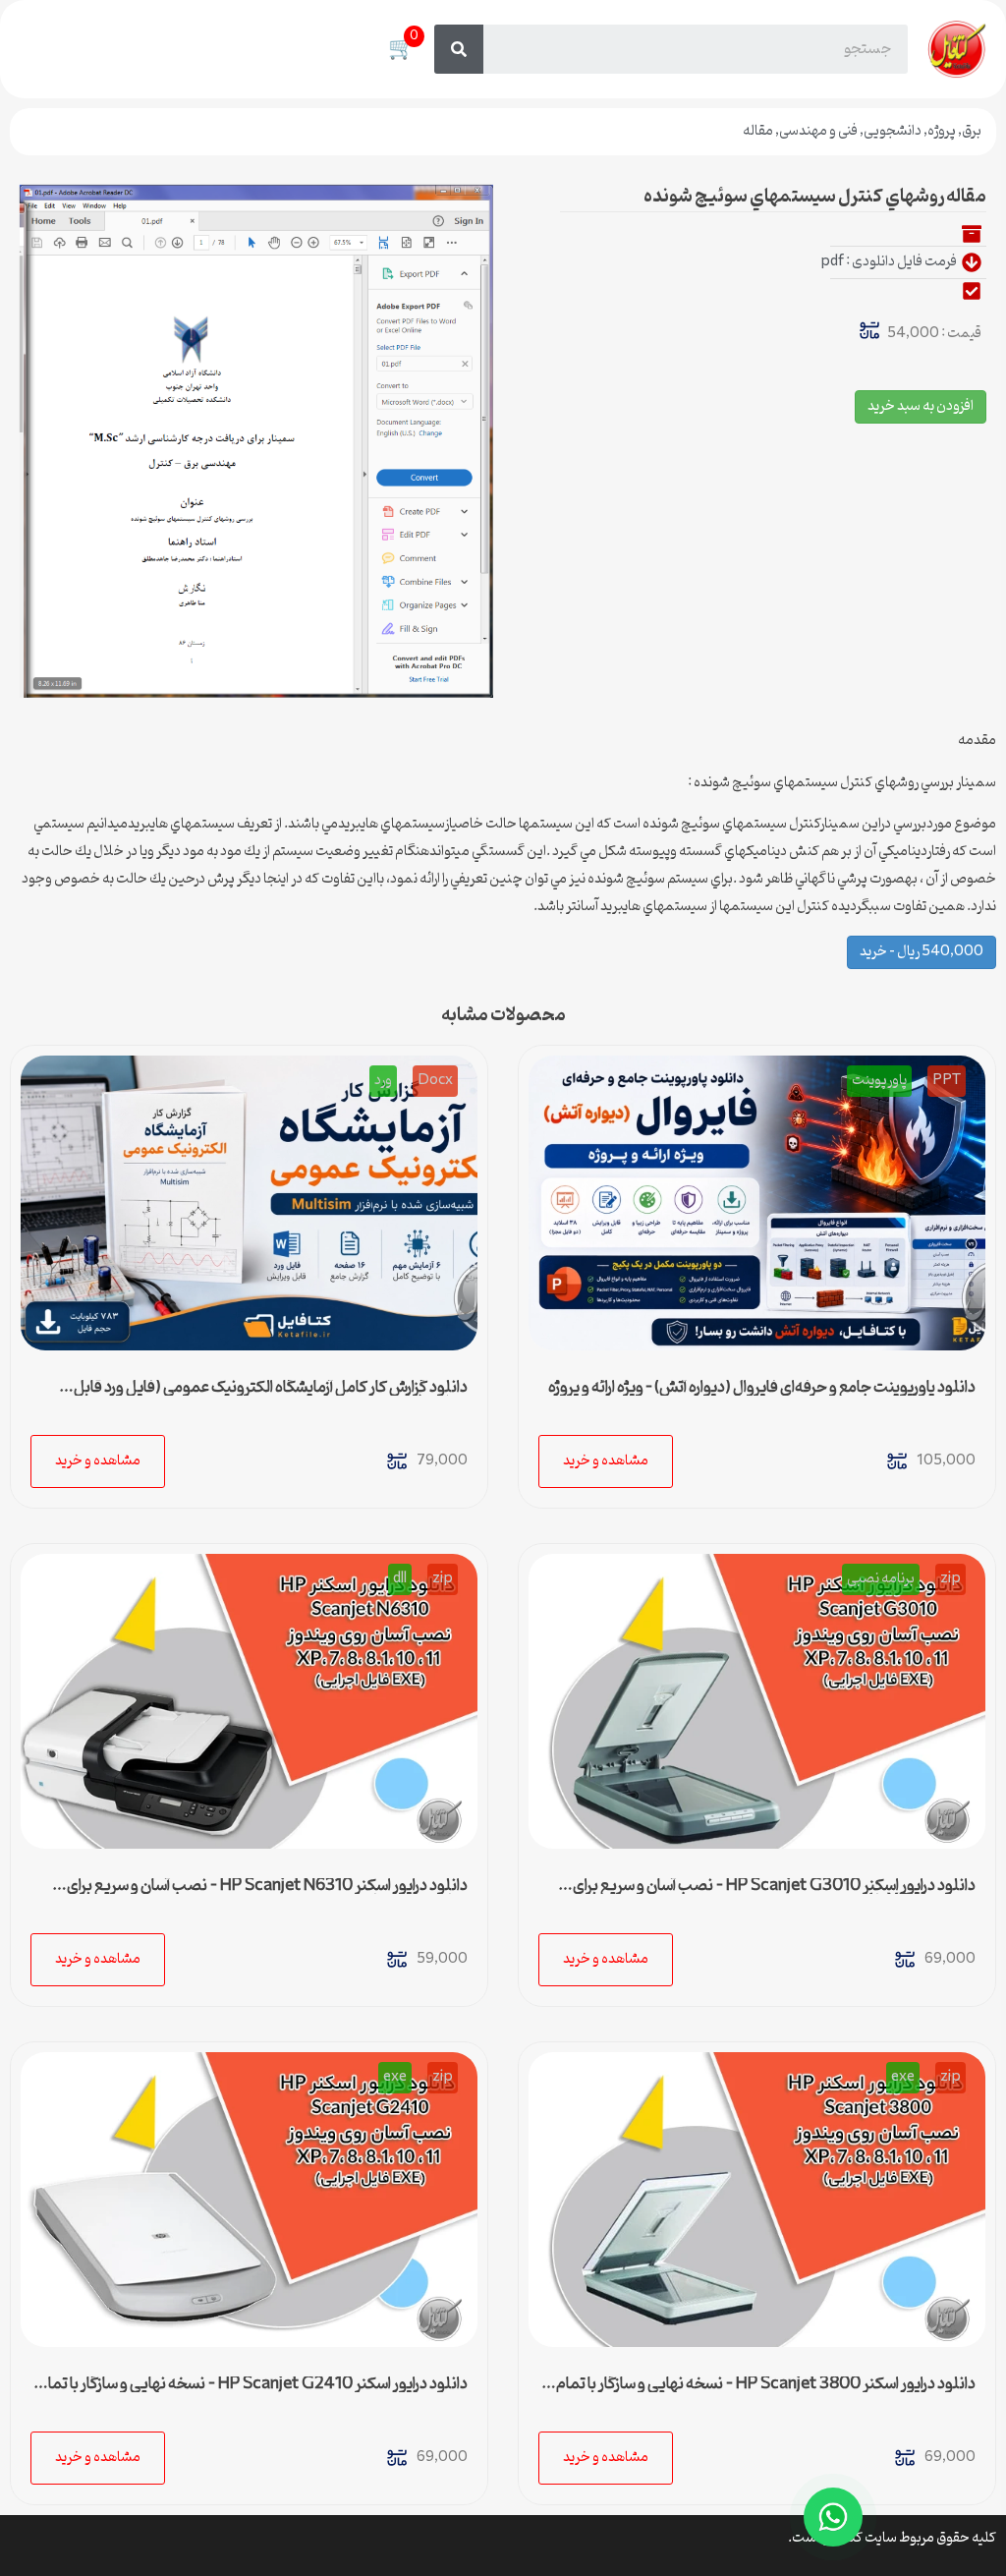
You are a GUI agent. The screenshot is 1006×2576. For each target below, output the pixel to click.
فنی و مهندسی (818, 131)
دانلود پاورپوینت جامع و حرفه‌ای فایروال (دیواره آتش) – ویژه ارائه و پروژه (762, 1388)
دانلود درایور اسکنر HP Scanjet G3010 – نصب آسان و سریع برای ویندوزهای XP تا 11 (774, 1894)
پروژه (942, 131)
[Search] (459, 49)
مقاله (758, 131)
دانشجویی (893, 131)
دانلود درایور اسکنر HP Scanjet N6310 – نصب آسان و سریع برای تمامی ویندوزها (267, 1894)
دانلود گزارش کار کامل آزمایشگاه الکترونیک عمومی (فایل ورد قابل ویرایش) (271, 1396)
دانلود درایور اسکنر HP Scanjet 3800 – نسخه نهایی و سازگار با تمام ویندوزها (766, 2392)
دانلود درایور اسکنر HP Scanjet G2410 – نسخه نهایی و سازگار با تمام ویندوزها (253, 2392)
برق (972, 131)
